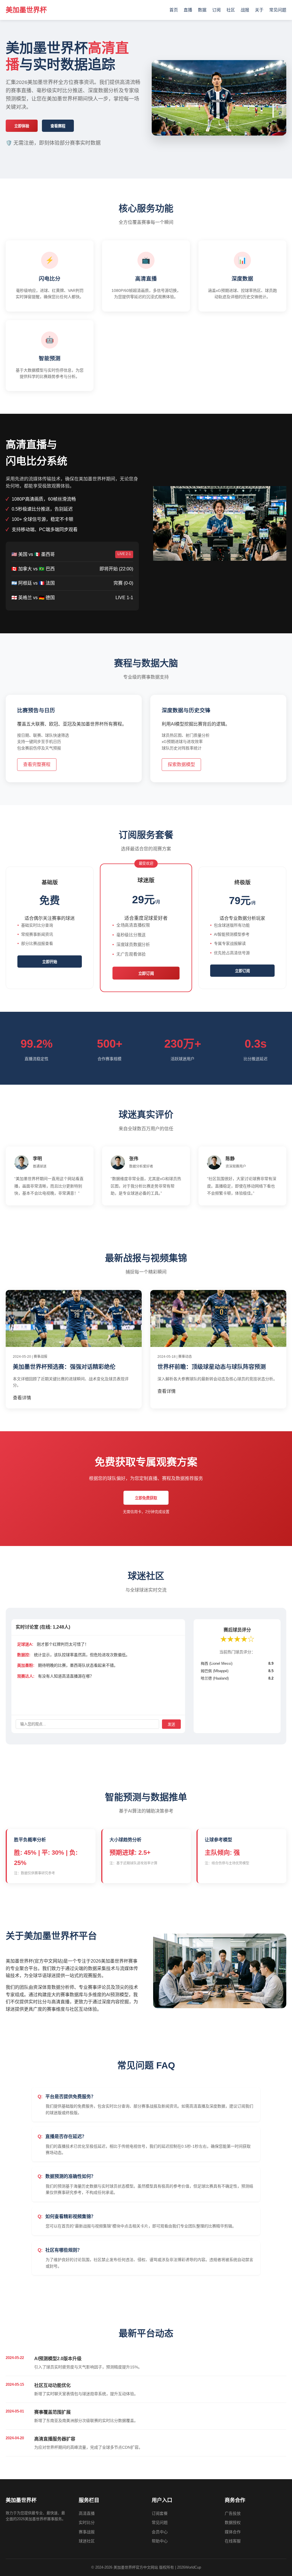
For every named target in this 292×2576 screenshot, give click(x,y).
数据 (202, 10)
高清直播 (87, 2513)
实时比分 (87, 2522)
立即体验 (22, 126)
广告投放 (233, 2513)
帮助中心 (160, 2541)
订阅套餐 (160, 2513)
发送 (171, 1724)
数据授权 (233, 2522)
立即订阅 (146, 973)
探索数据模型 (181, 764)
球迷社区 (87, 2541)
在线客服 (233, 2541)
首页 (174, 10)
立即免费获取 (146, 1498)
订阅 (216, 10)
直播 (188, 10)
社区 (231, 10)
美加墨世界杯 (26, 10)
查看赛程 (58, 126)
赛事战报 (87, 2532)
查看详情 (22, 1398)
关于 (259, 10)
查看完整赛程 (37, 764)
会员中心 (160, 2532)
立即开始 (50, 962)
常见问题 (278, 10)
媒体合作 (233, 2532)
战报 (245, 10)
